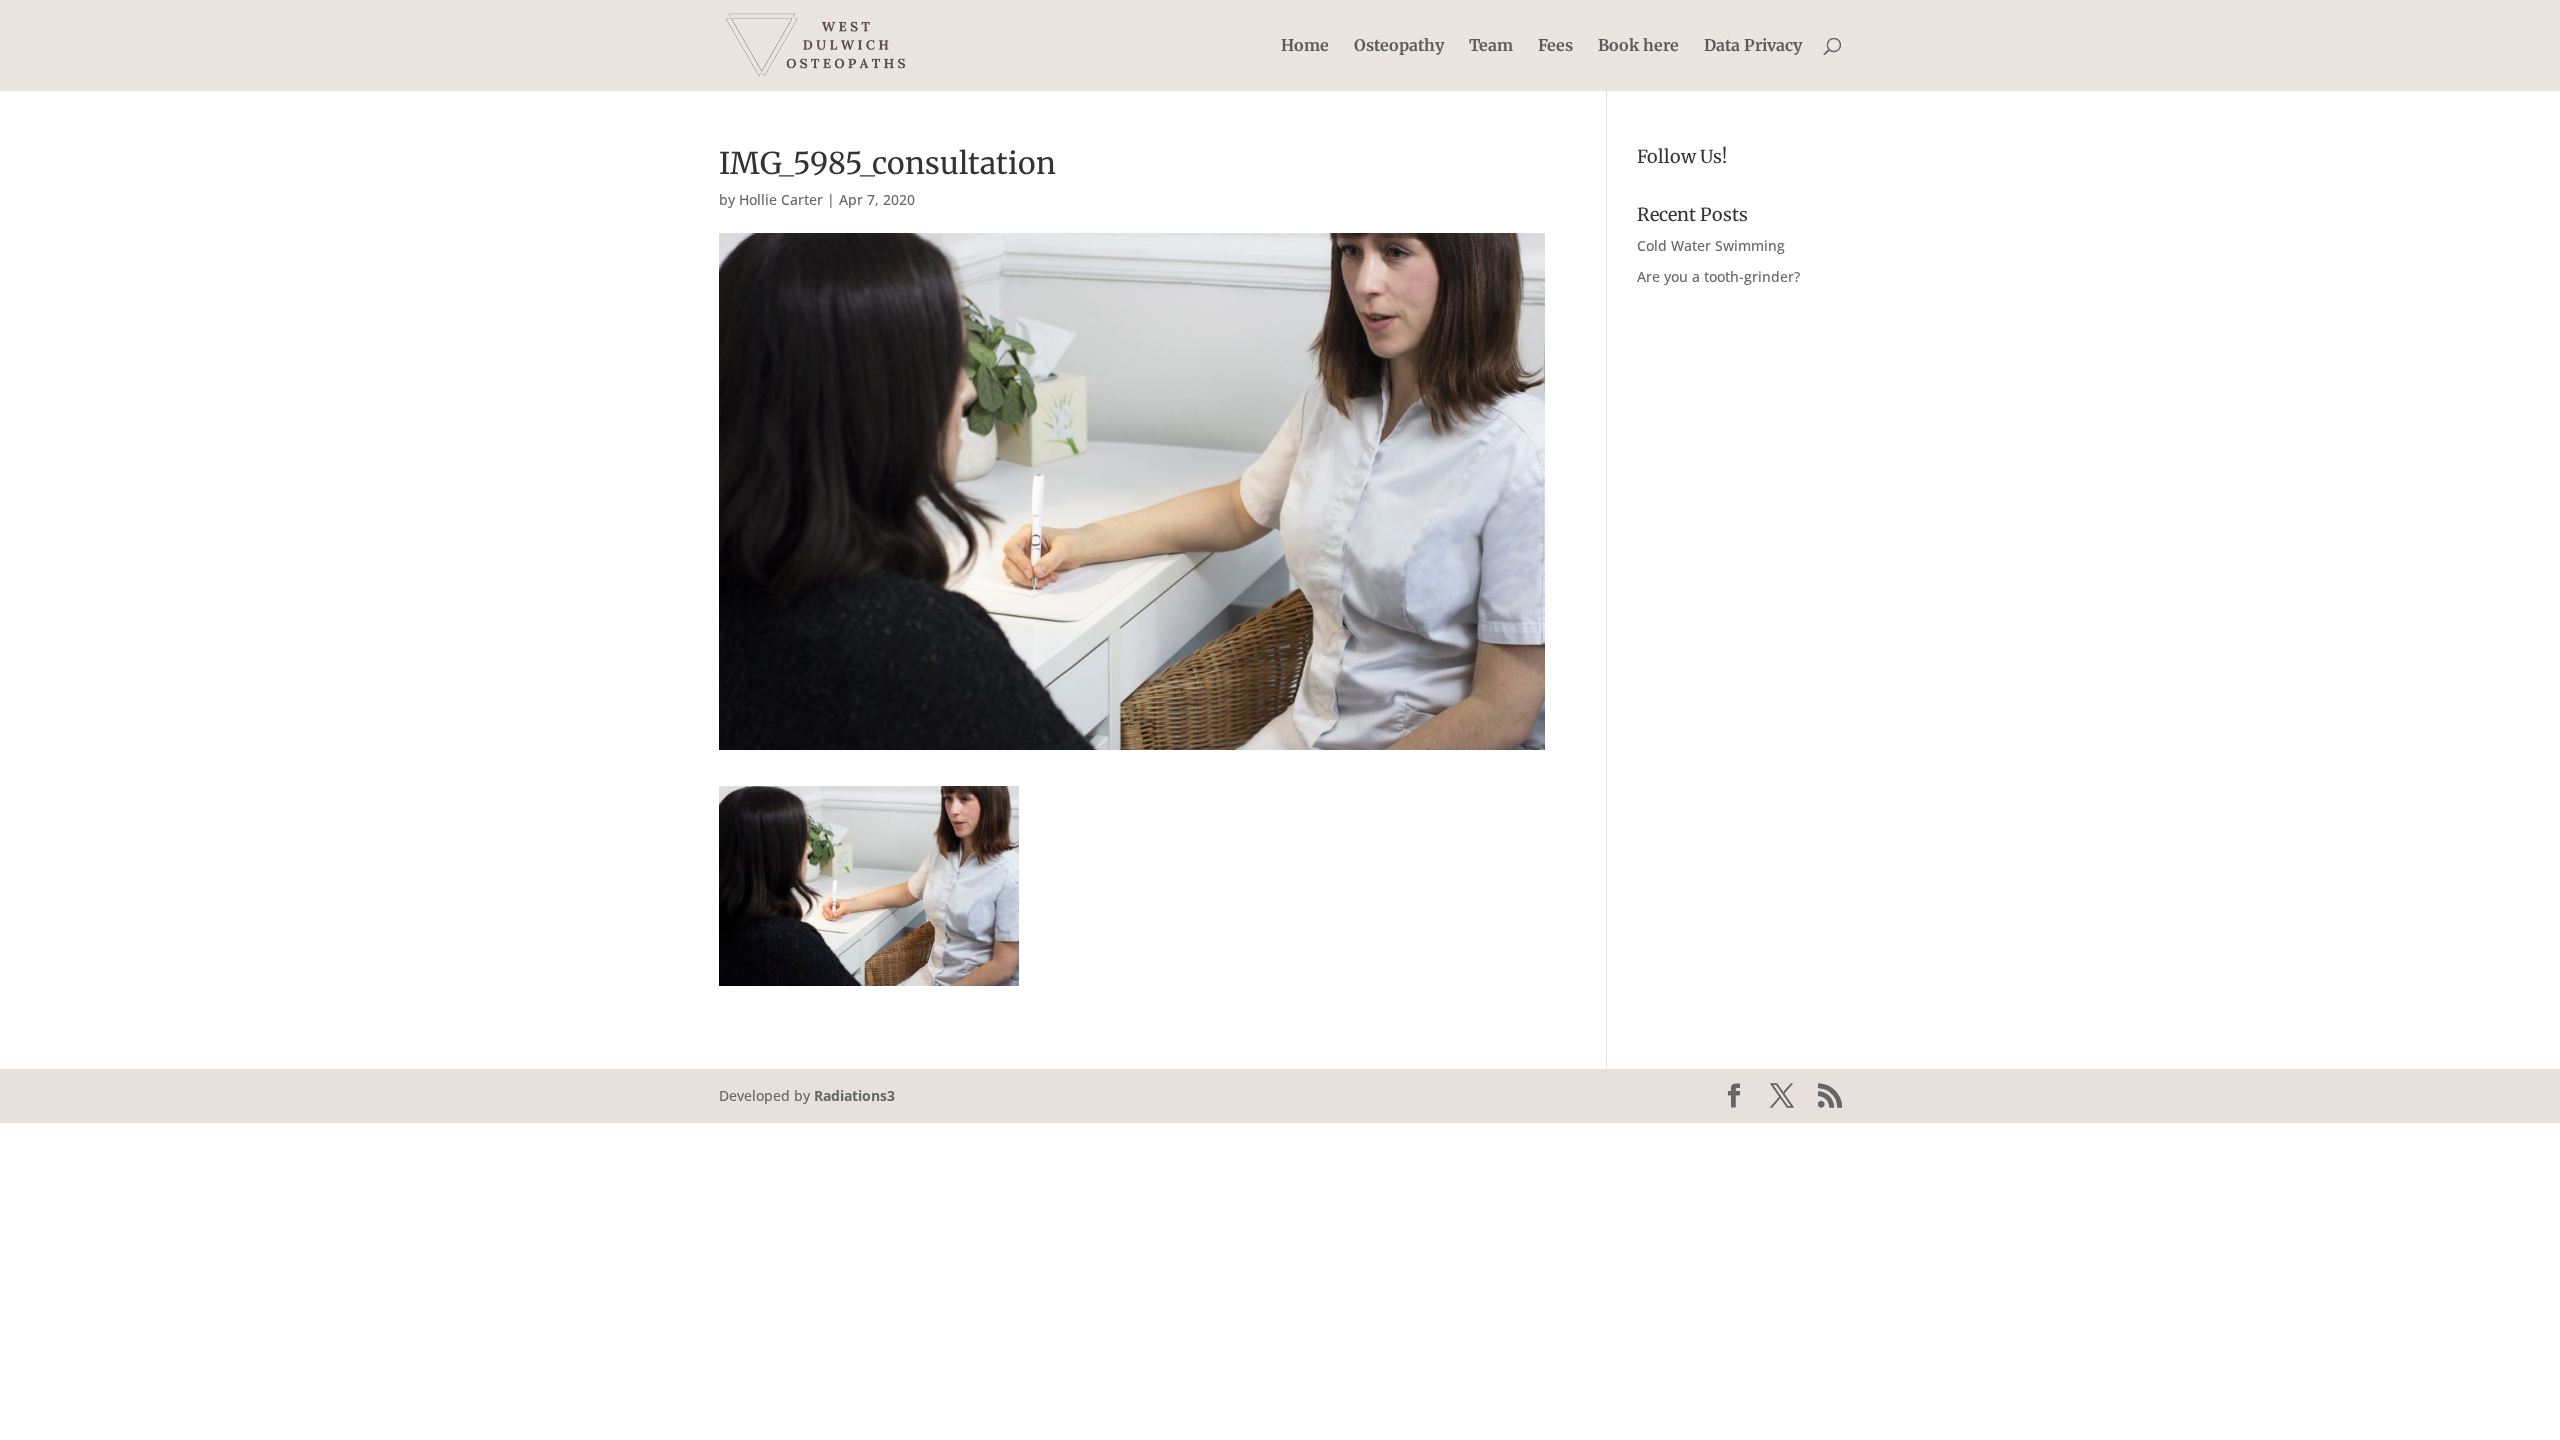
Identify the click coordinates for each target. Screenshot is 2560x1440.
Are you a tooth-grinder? (1718, 276)
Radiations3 (854, 1095)
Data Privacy (1753, 46)
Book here (1638, 46)
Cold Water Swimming (1711, 245)
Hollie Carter (781, 199)
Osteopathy (1399, 46)
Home (1305, 46)
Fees (1555, 46)
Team (1491, 46)
